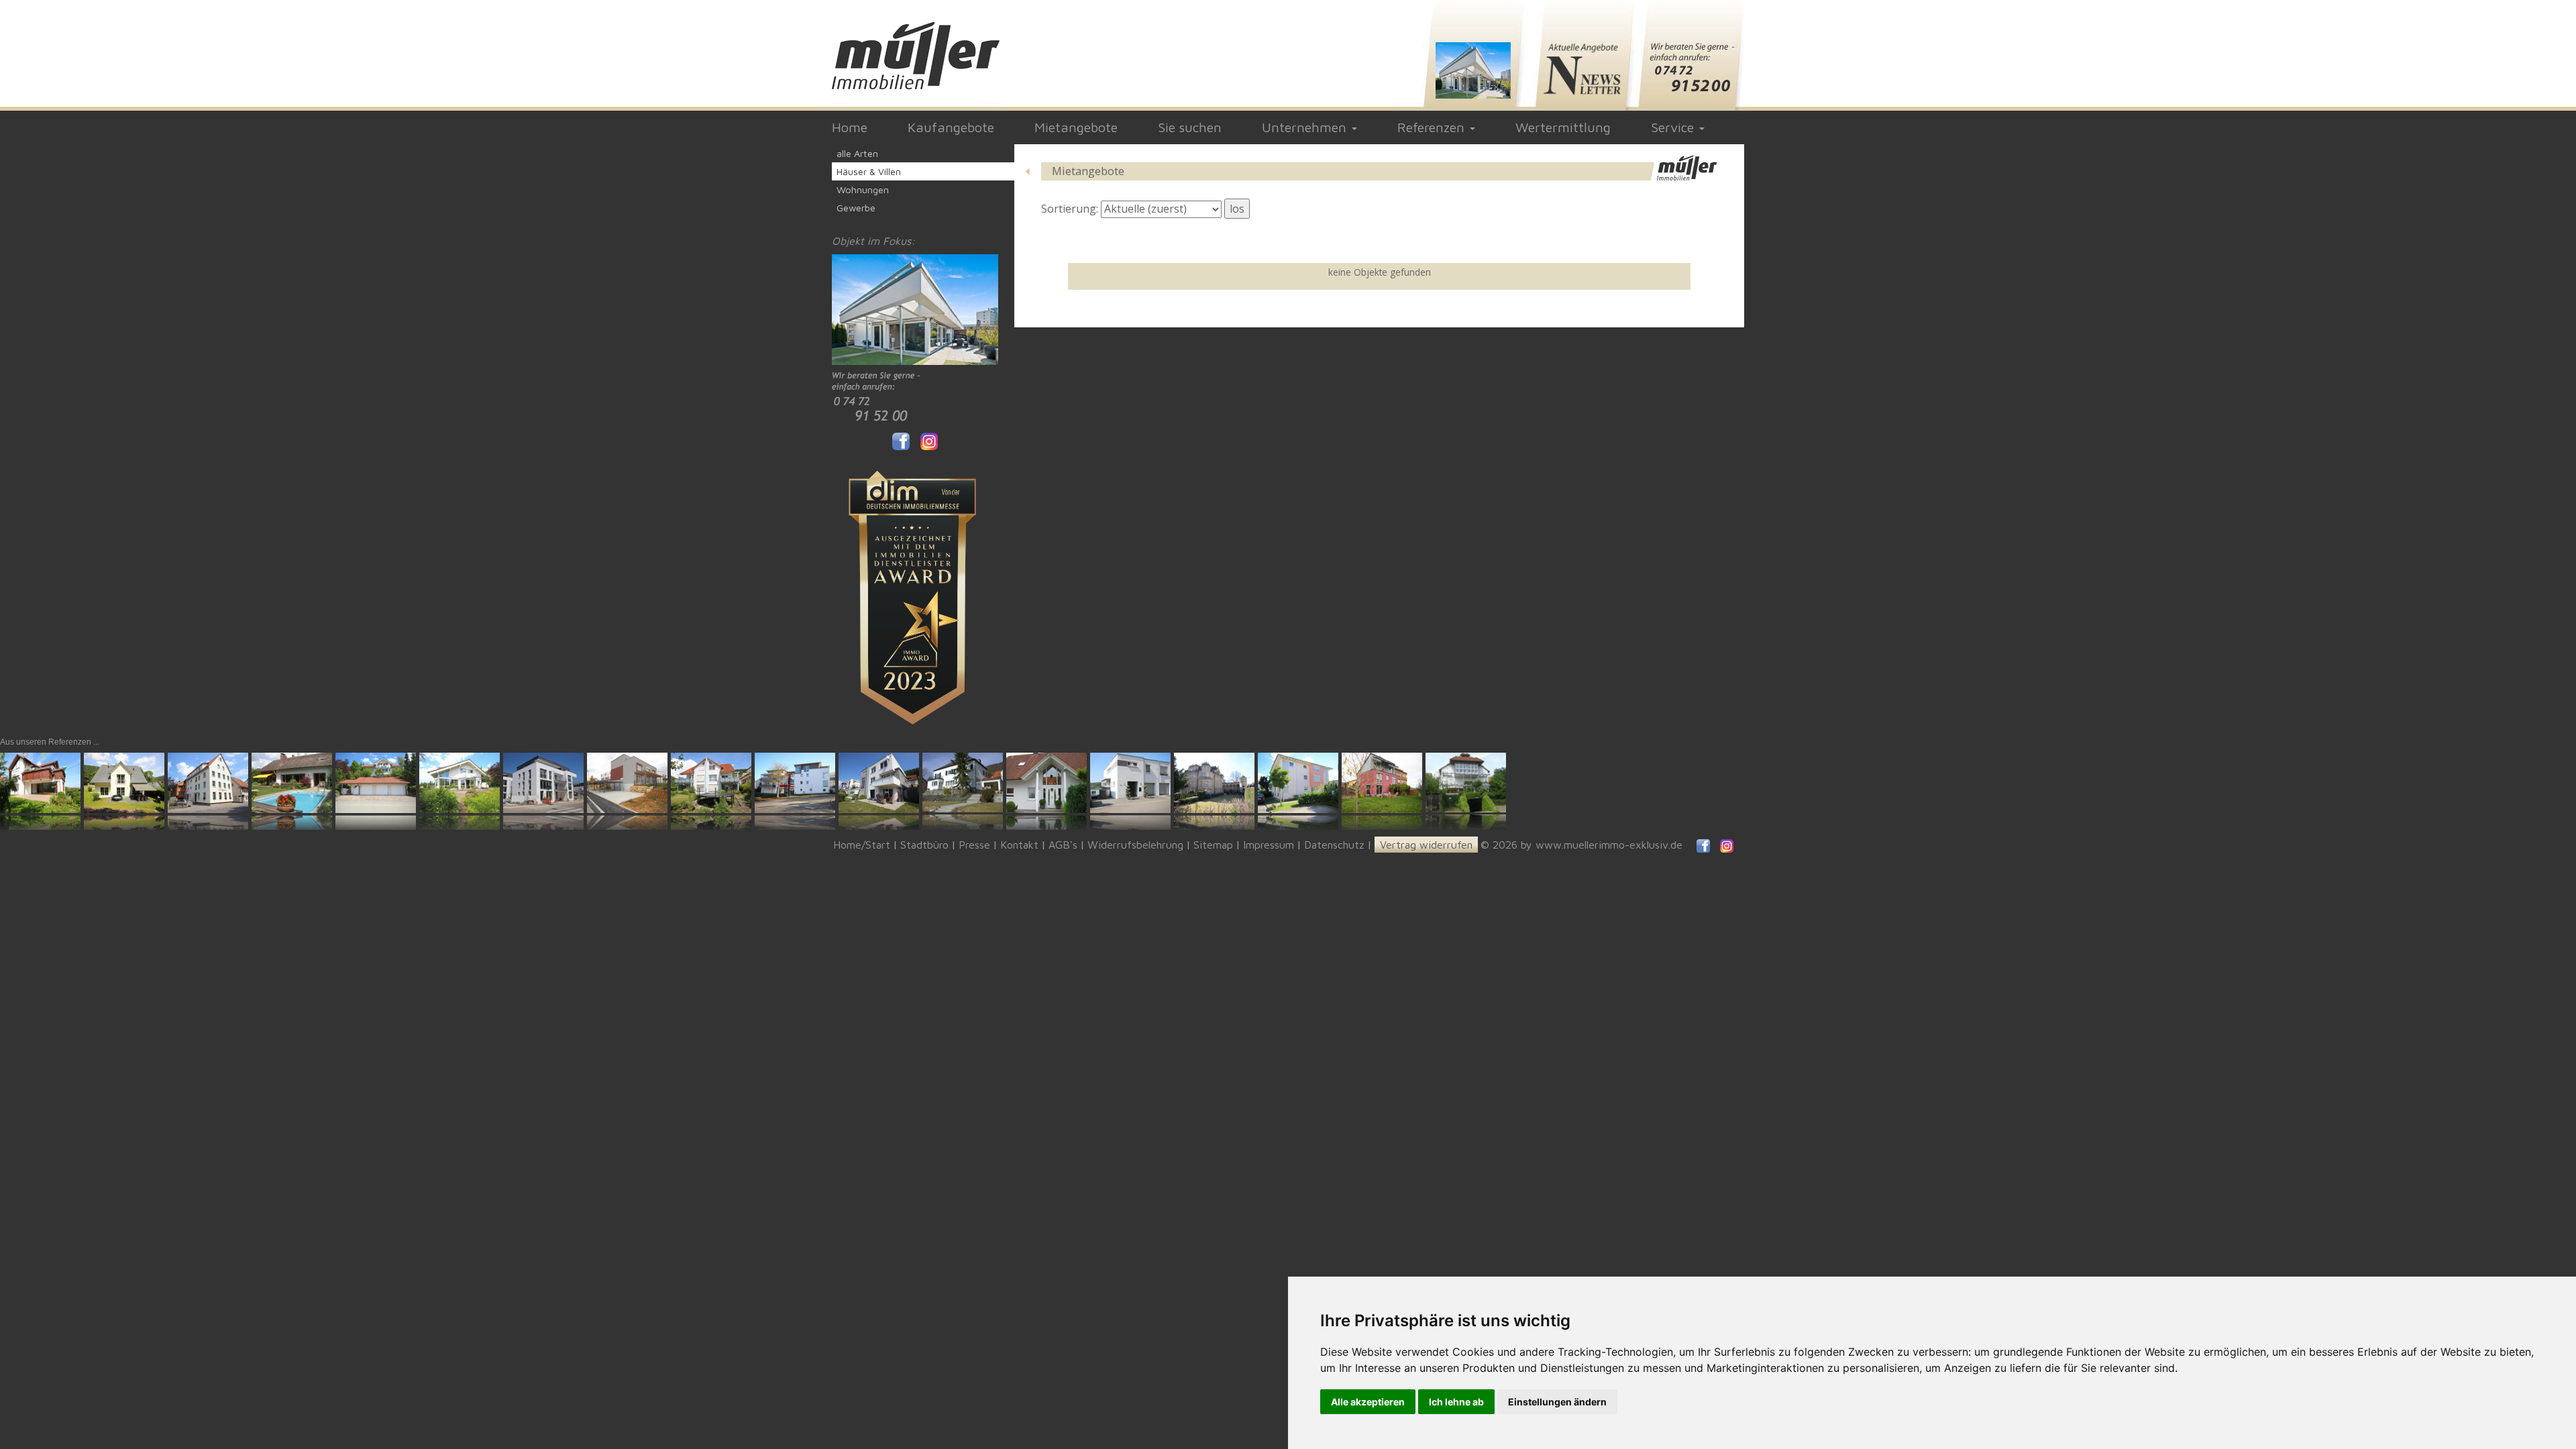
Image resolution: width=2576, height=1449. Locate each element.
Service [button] (1674, 127)
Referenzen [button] (1433, 127)
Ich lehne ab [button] (1456, 1402)
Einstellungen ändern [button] (1557, 1402)
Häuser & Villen (869, 171)
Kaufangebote (951, 127)
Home (850, 127)
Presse (974, 845)
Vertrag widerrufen (1426, 845)
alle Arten (857, 153)
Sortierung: (1070, 209)
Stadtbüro (924, 845)
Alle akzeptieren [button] (1368, 1402)
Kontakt (1019, 845)
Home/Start (862, 845)
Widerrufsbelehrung (1135, 845)
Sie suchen (1190, 127)
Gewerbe (856, 208)
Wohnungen (863, 190)
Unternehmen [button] (1306, 127)
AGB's (1063, 845)
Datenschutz (1334, 845)
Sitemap (1213, 845)
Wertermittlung (1563, 127)
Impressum (1269, 845)
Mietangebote (1076, 127)
